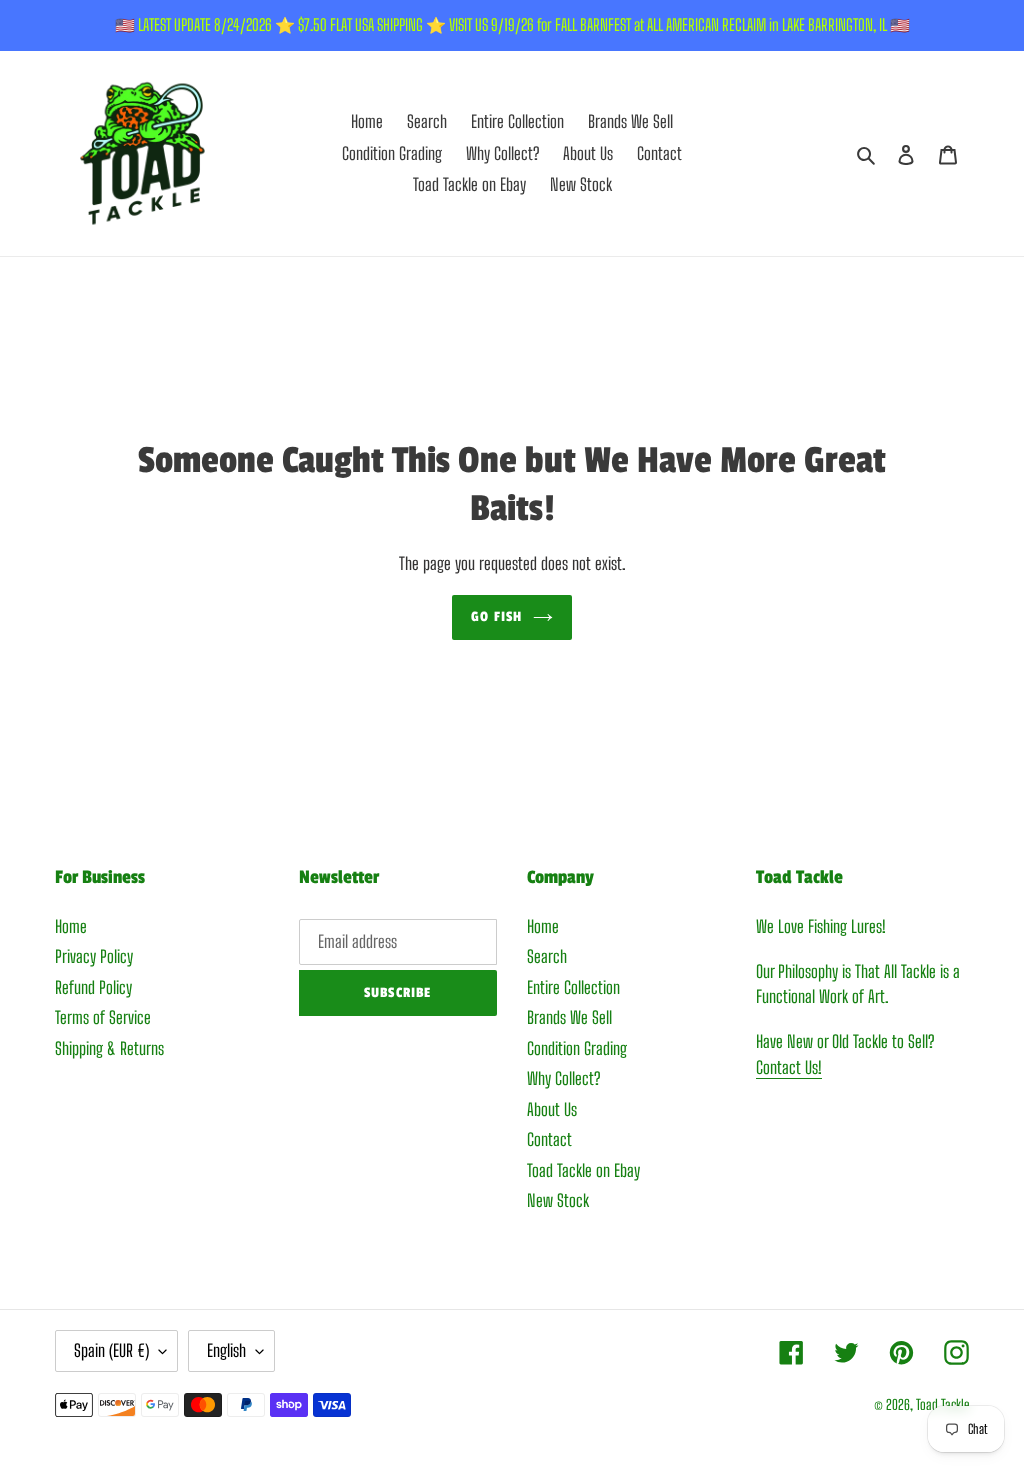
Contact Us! (789, 1067)
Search (547, 956)
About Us (552, 1109)
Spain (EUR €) (111, 1350)
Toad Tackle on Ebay (583, 1170)
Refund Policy (93, 987)
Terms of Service (103, 1017)
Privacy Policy (94, 956)
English (226, 1350)
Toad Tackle (942, 1404)
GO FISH (496, 616)
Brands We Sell (569, 1017)
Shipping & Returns (109, 1048)
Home (71, 926)
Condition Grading (577, 1048)
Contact (549, 1139)
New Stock (558, 1200)
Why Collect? (563, 1078)
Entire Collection (573, 987)
